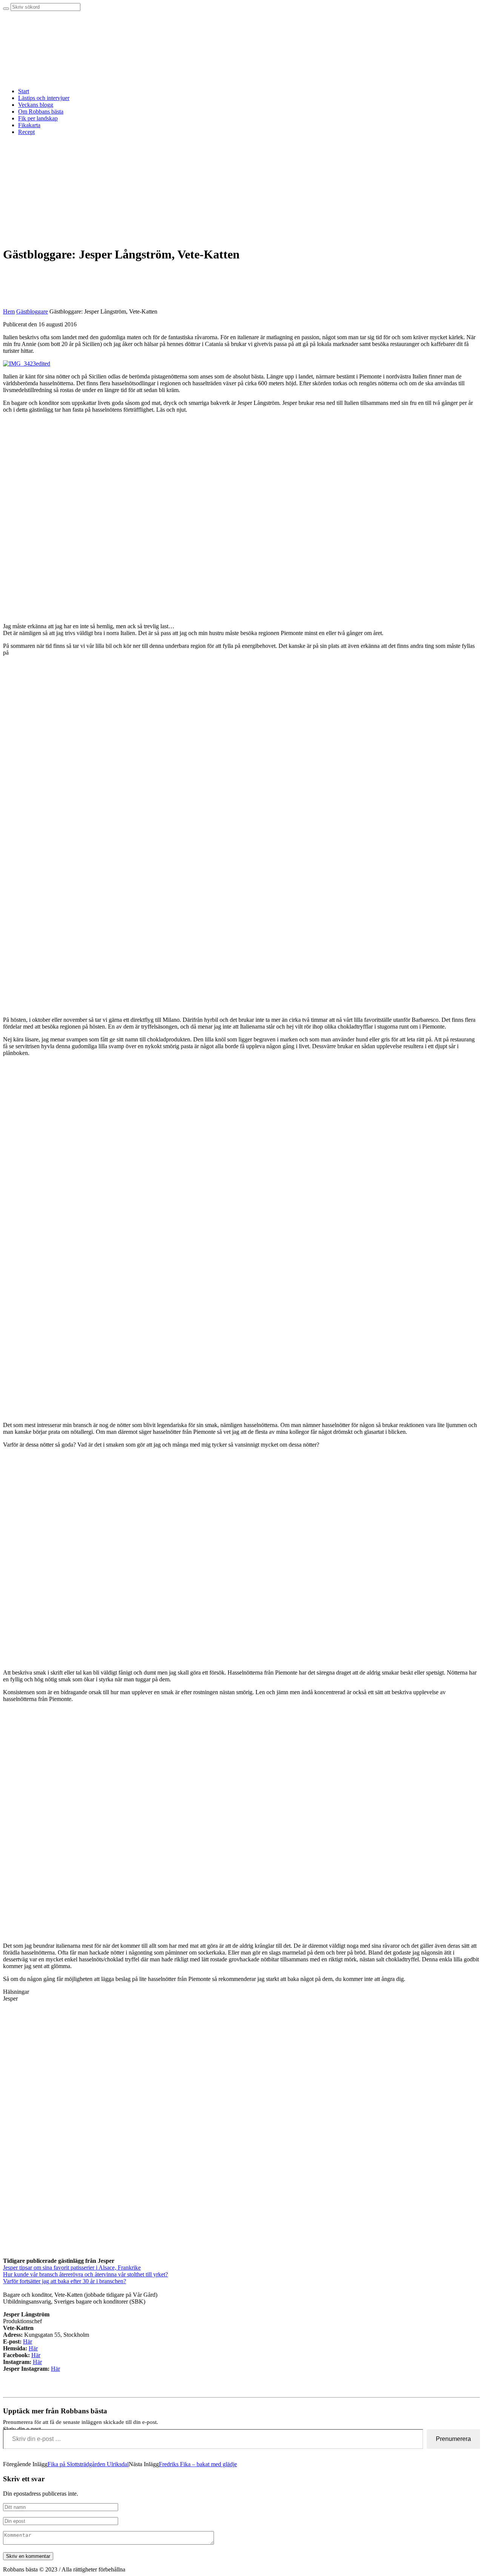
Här (28, 2341)
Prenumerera (453, 2439)
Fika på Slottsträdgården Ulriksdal (88, 2464)
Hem (9, 311)
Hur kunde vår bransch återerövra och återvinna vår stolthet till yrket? (85, 2274)
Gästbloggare (32, 311)
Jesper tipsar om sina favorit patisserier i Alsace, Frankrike (72, 2268)
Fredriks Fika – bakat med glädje (198, 2464)
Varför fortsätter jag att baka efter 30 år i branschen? (65, 2281)
